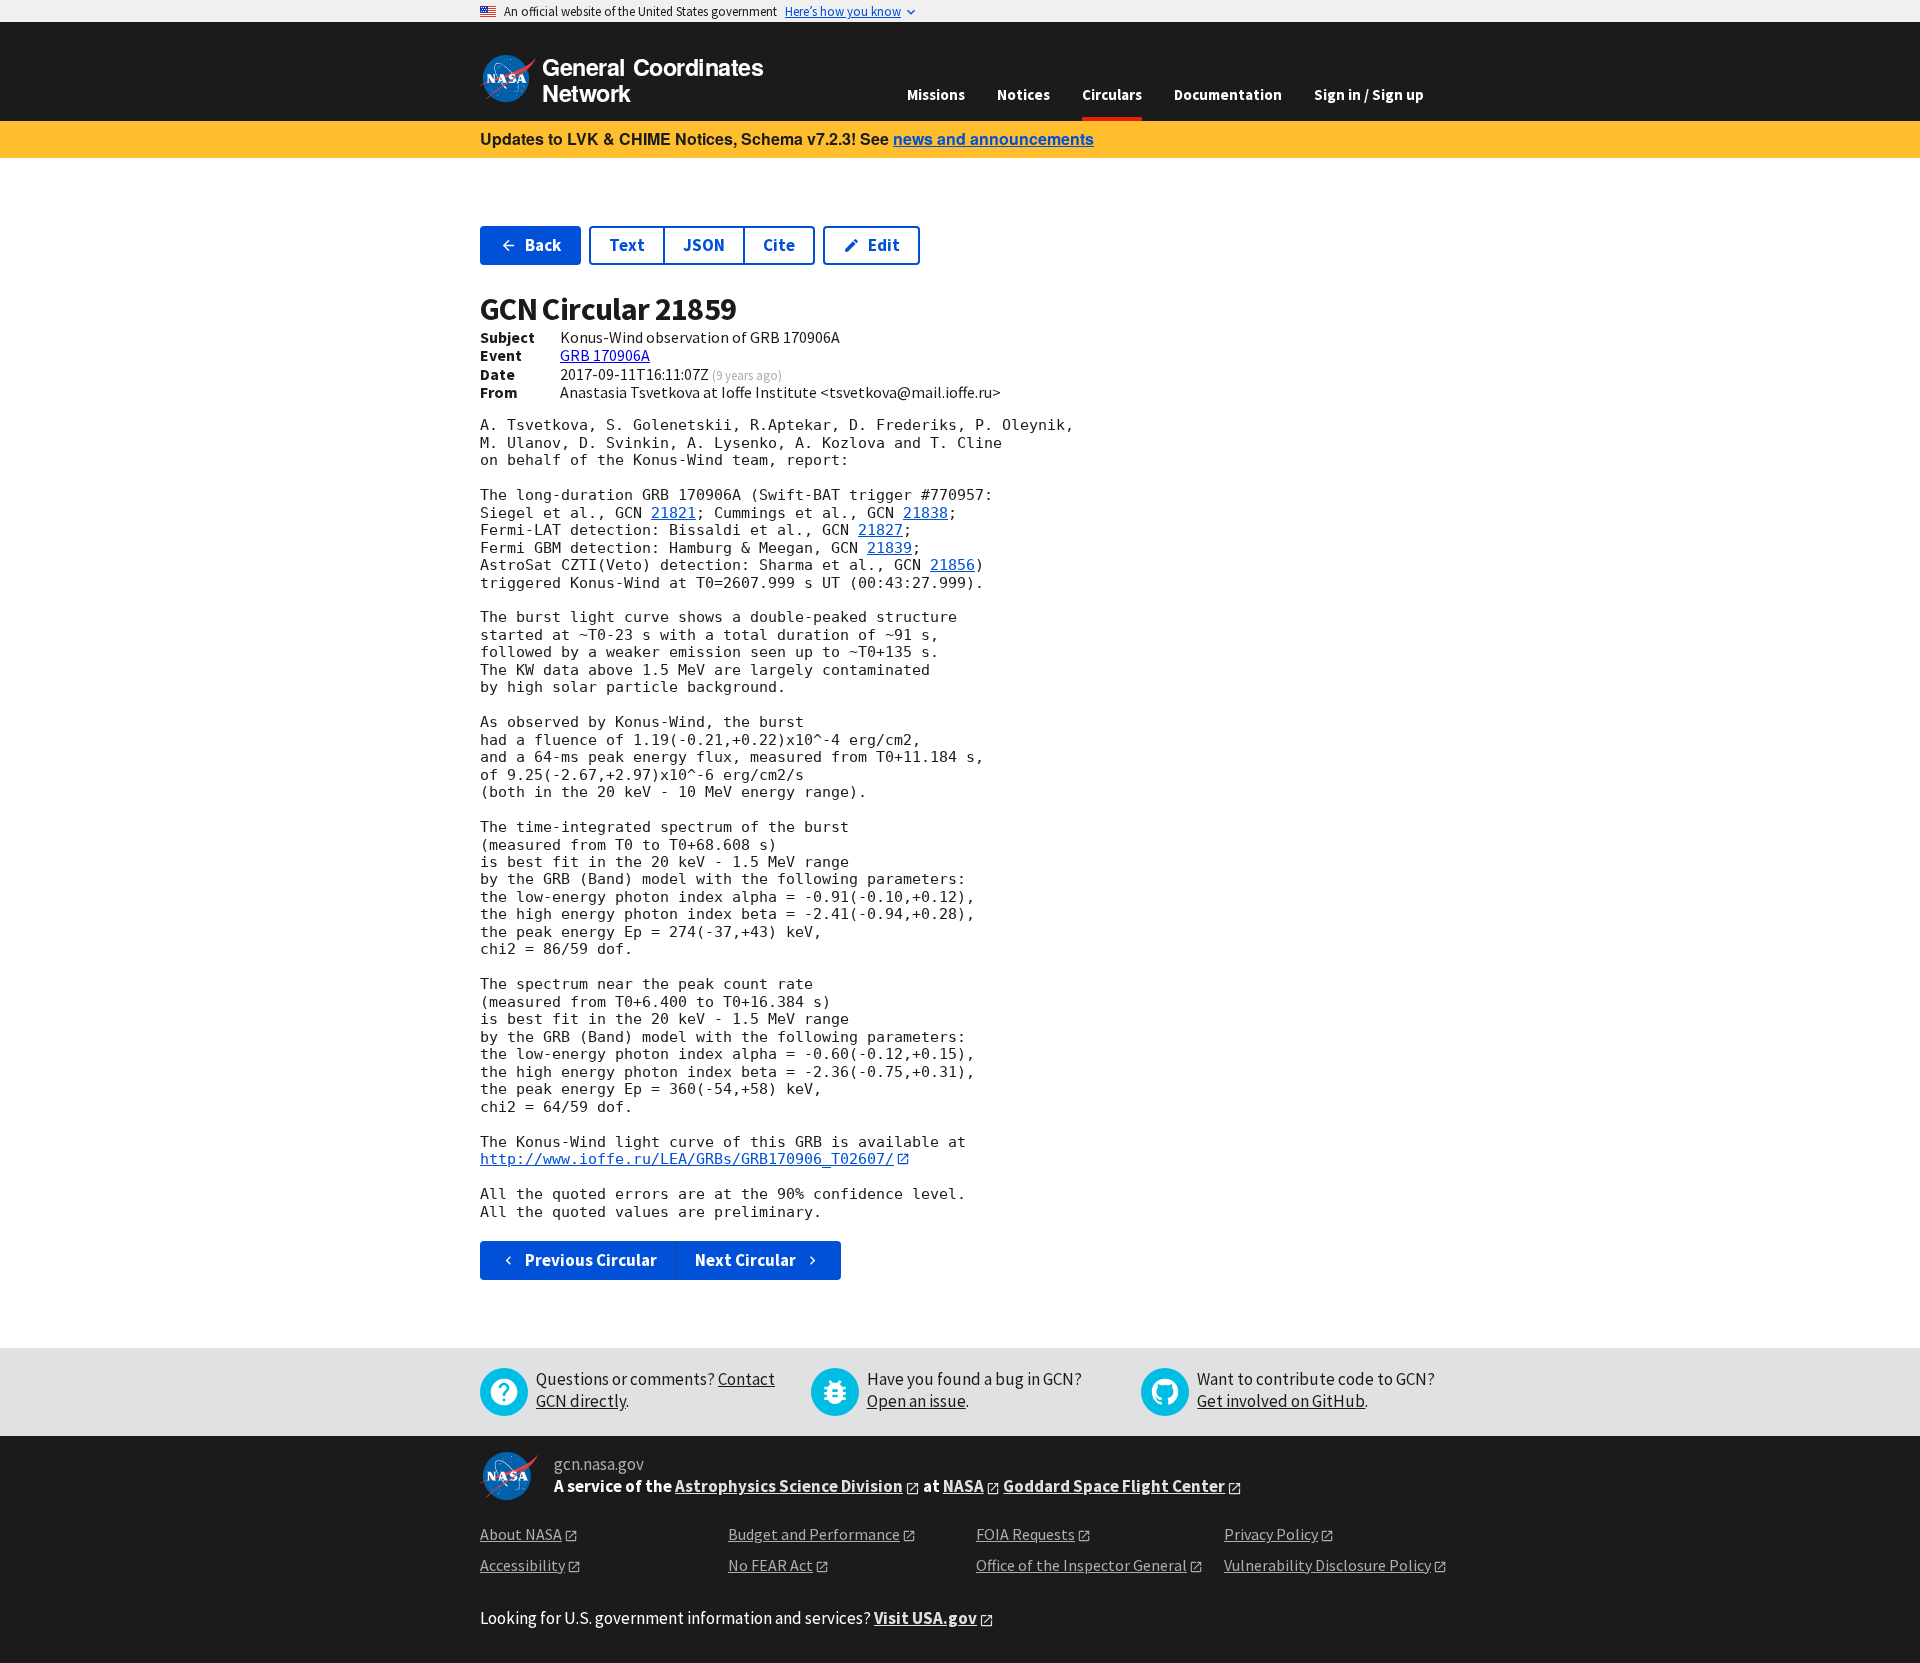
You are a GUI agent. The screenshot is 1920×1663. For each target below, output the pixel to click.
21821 (673, 513)
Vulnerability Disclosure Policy (1327, 1565)
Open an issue (916, 1401)
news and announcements (993, 138)
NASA (963, 1486)
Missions (936, 94)
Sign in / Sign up (1369, 94)
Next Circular (745, 1260)
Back (543, 245)
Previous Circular (591, 1260)
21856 (952, 565)
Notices (1023, 94)
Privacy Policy (1271, 1534)
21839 (889, 548)
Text (627, 245)
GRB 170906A (605, 355)
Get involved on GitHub (1281, 1401)
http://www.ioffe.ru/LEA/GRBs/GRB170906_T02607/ (687, 1159)
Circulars (1112, 94)
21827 (880, 530)
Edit (884, 245)
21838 (925, 513)
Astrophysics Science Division (789, 1486)
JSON (704, 245)
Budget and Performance (814, 1534)
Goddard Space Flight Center (1114, 1486)
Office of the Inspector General (1081, 1565)
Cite (779, 245)
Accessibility (522, 1565)
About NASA (521, 1534)
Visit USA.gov (925, 1618)
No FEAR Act (770, 1565)
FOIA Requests (1025, 1534)
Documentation (1228, 94)
